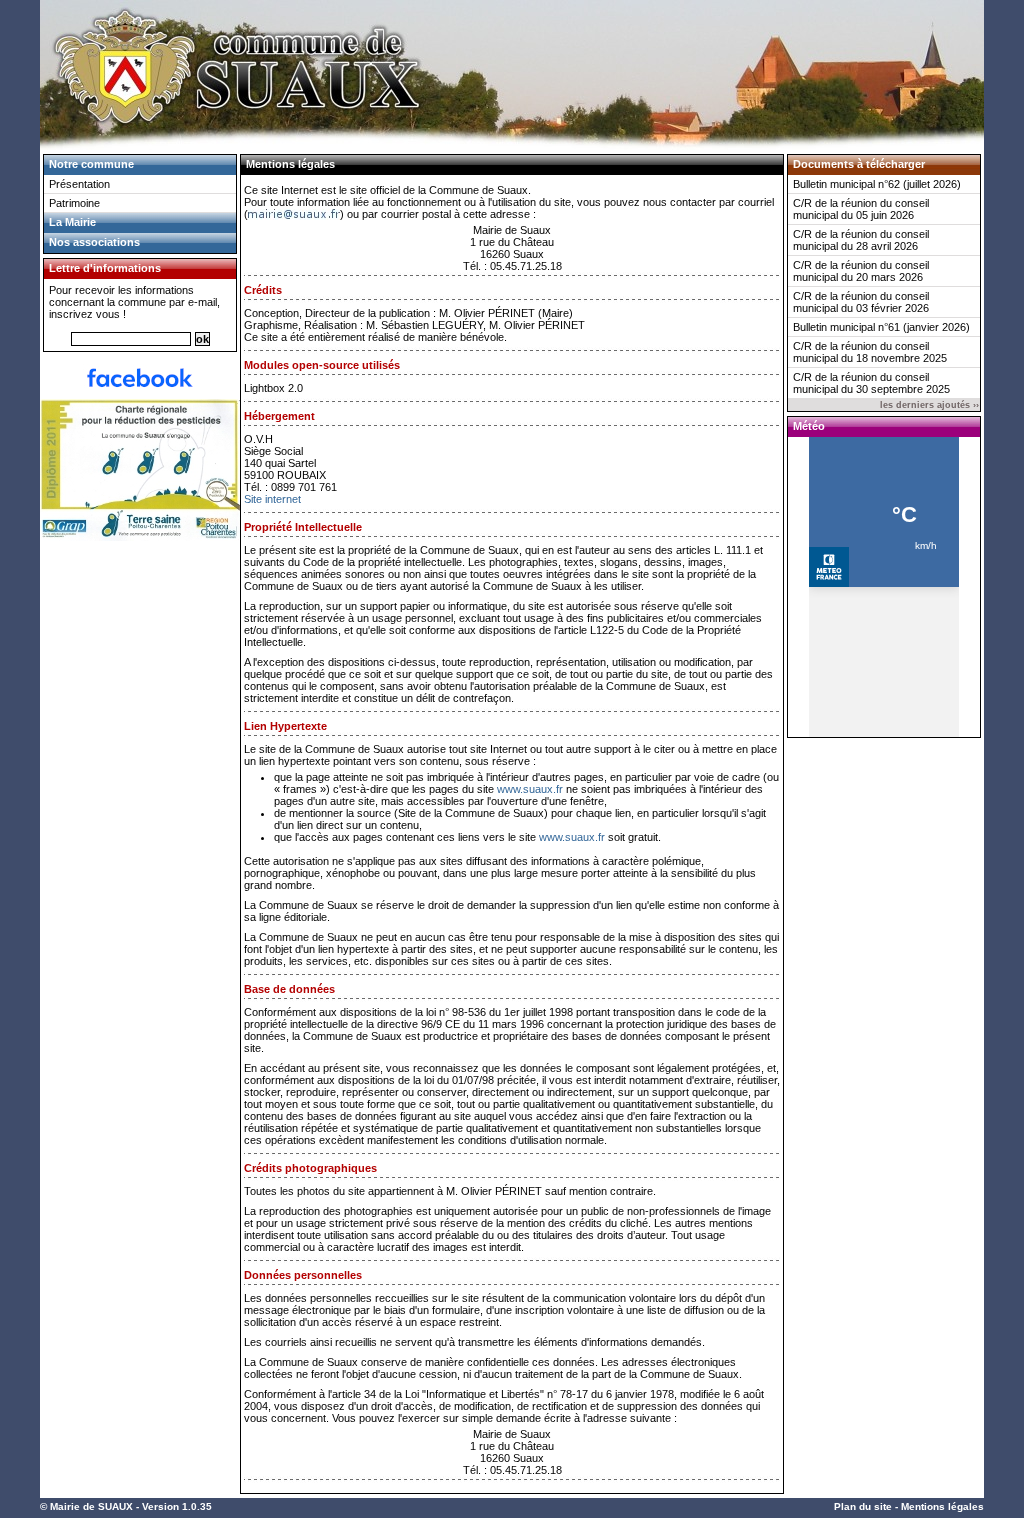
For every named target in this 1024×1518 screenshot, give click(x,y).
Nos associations (94, 242)
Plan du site (863, 1506)
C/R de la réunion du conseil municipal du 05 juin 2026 (861, 209)
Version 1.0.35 (177, 1506)
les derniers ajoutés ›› (929, 405)
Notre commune (91, 164)
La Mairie (72, 222)
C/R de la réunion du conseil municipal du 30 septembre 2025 (871, 383)
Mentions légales (942, 1506)
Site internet (272, 499)
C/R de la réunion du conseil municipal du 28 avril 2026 (861, 240)
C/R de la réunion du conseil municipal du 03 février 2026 (861, 302)
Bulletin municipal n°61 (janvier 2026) (881, 327)
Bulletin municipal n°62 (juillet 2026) (877, 184)
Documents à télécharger (859, 164)
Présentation (79, 184)
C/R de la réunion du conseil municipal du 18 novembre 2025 (870, 352)
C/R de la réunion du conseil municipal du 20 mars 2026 (861, 271)
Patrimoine (74, 203)
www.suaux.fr (530, 789)
